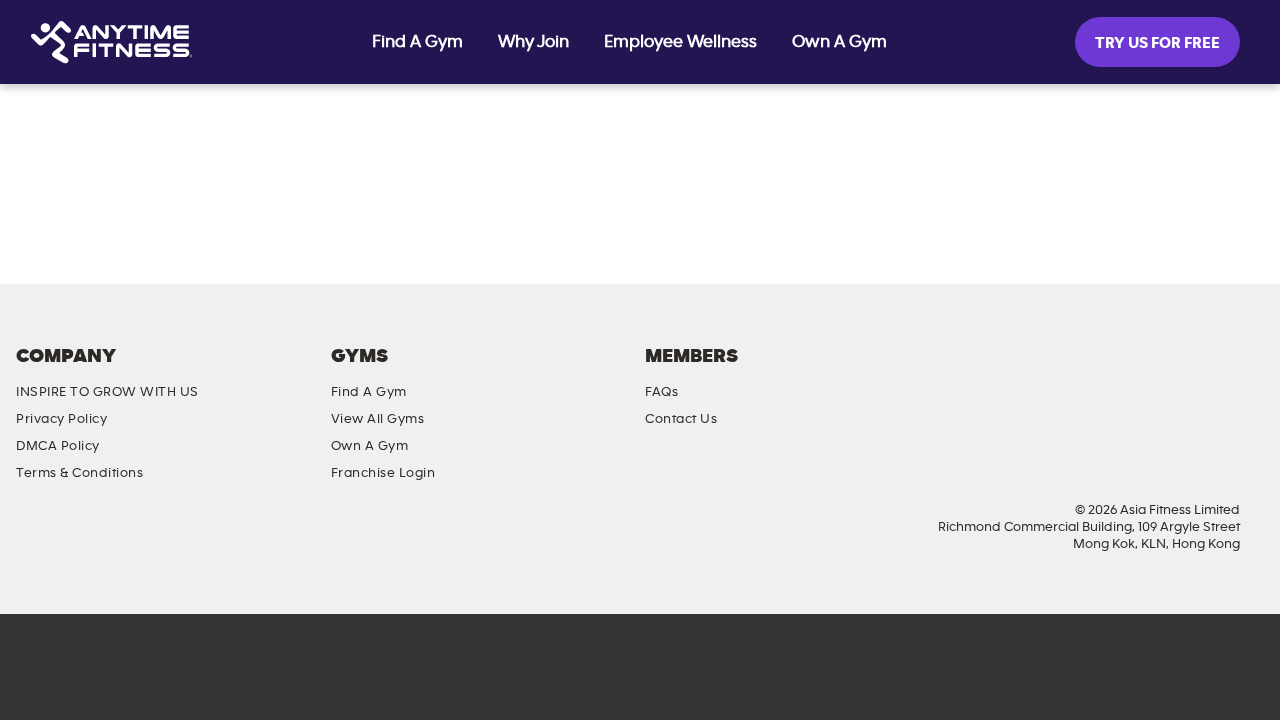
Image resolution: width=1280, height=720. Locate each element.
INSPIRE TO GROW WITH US (107, 392)
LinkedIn (1245, 373)
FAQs (661, 392)
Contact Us (681, 419)
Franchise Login (383, 473)
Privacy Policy (61, 419)
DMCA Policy (58, 446)
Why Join (533, 42)
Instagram (1131, 373)
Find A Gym (417, 42)
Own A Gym (839, 42)
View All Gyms (378, 419)
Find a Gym (369, 392)
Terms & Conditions (79, 473)
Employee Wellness (680, 42)
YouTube (1188, 373)
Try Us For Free (1157, 43)
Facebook (1074, 373)
